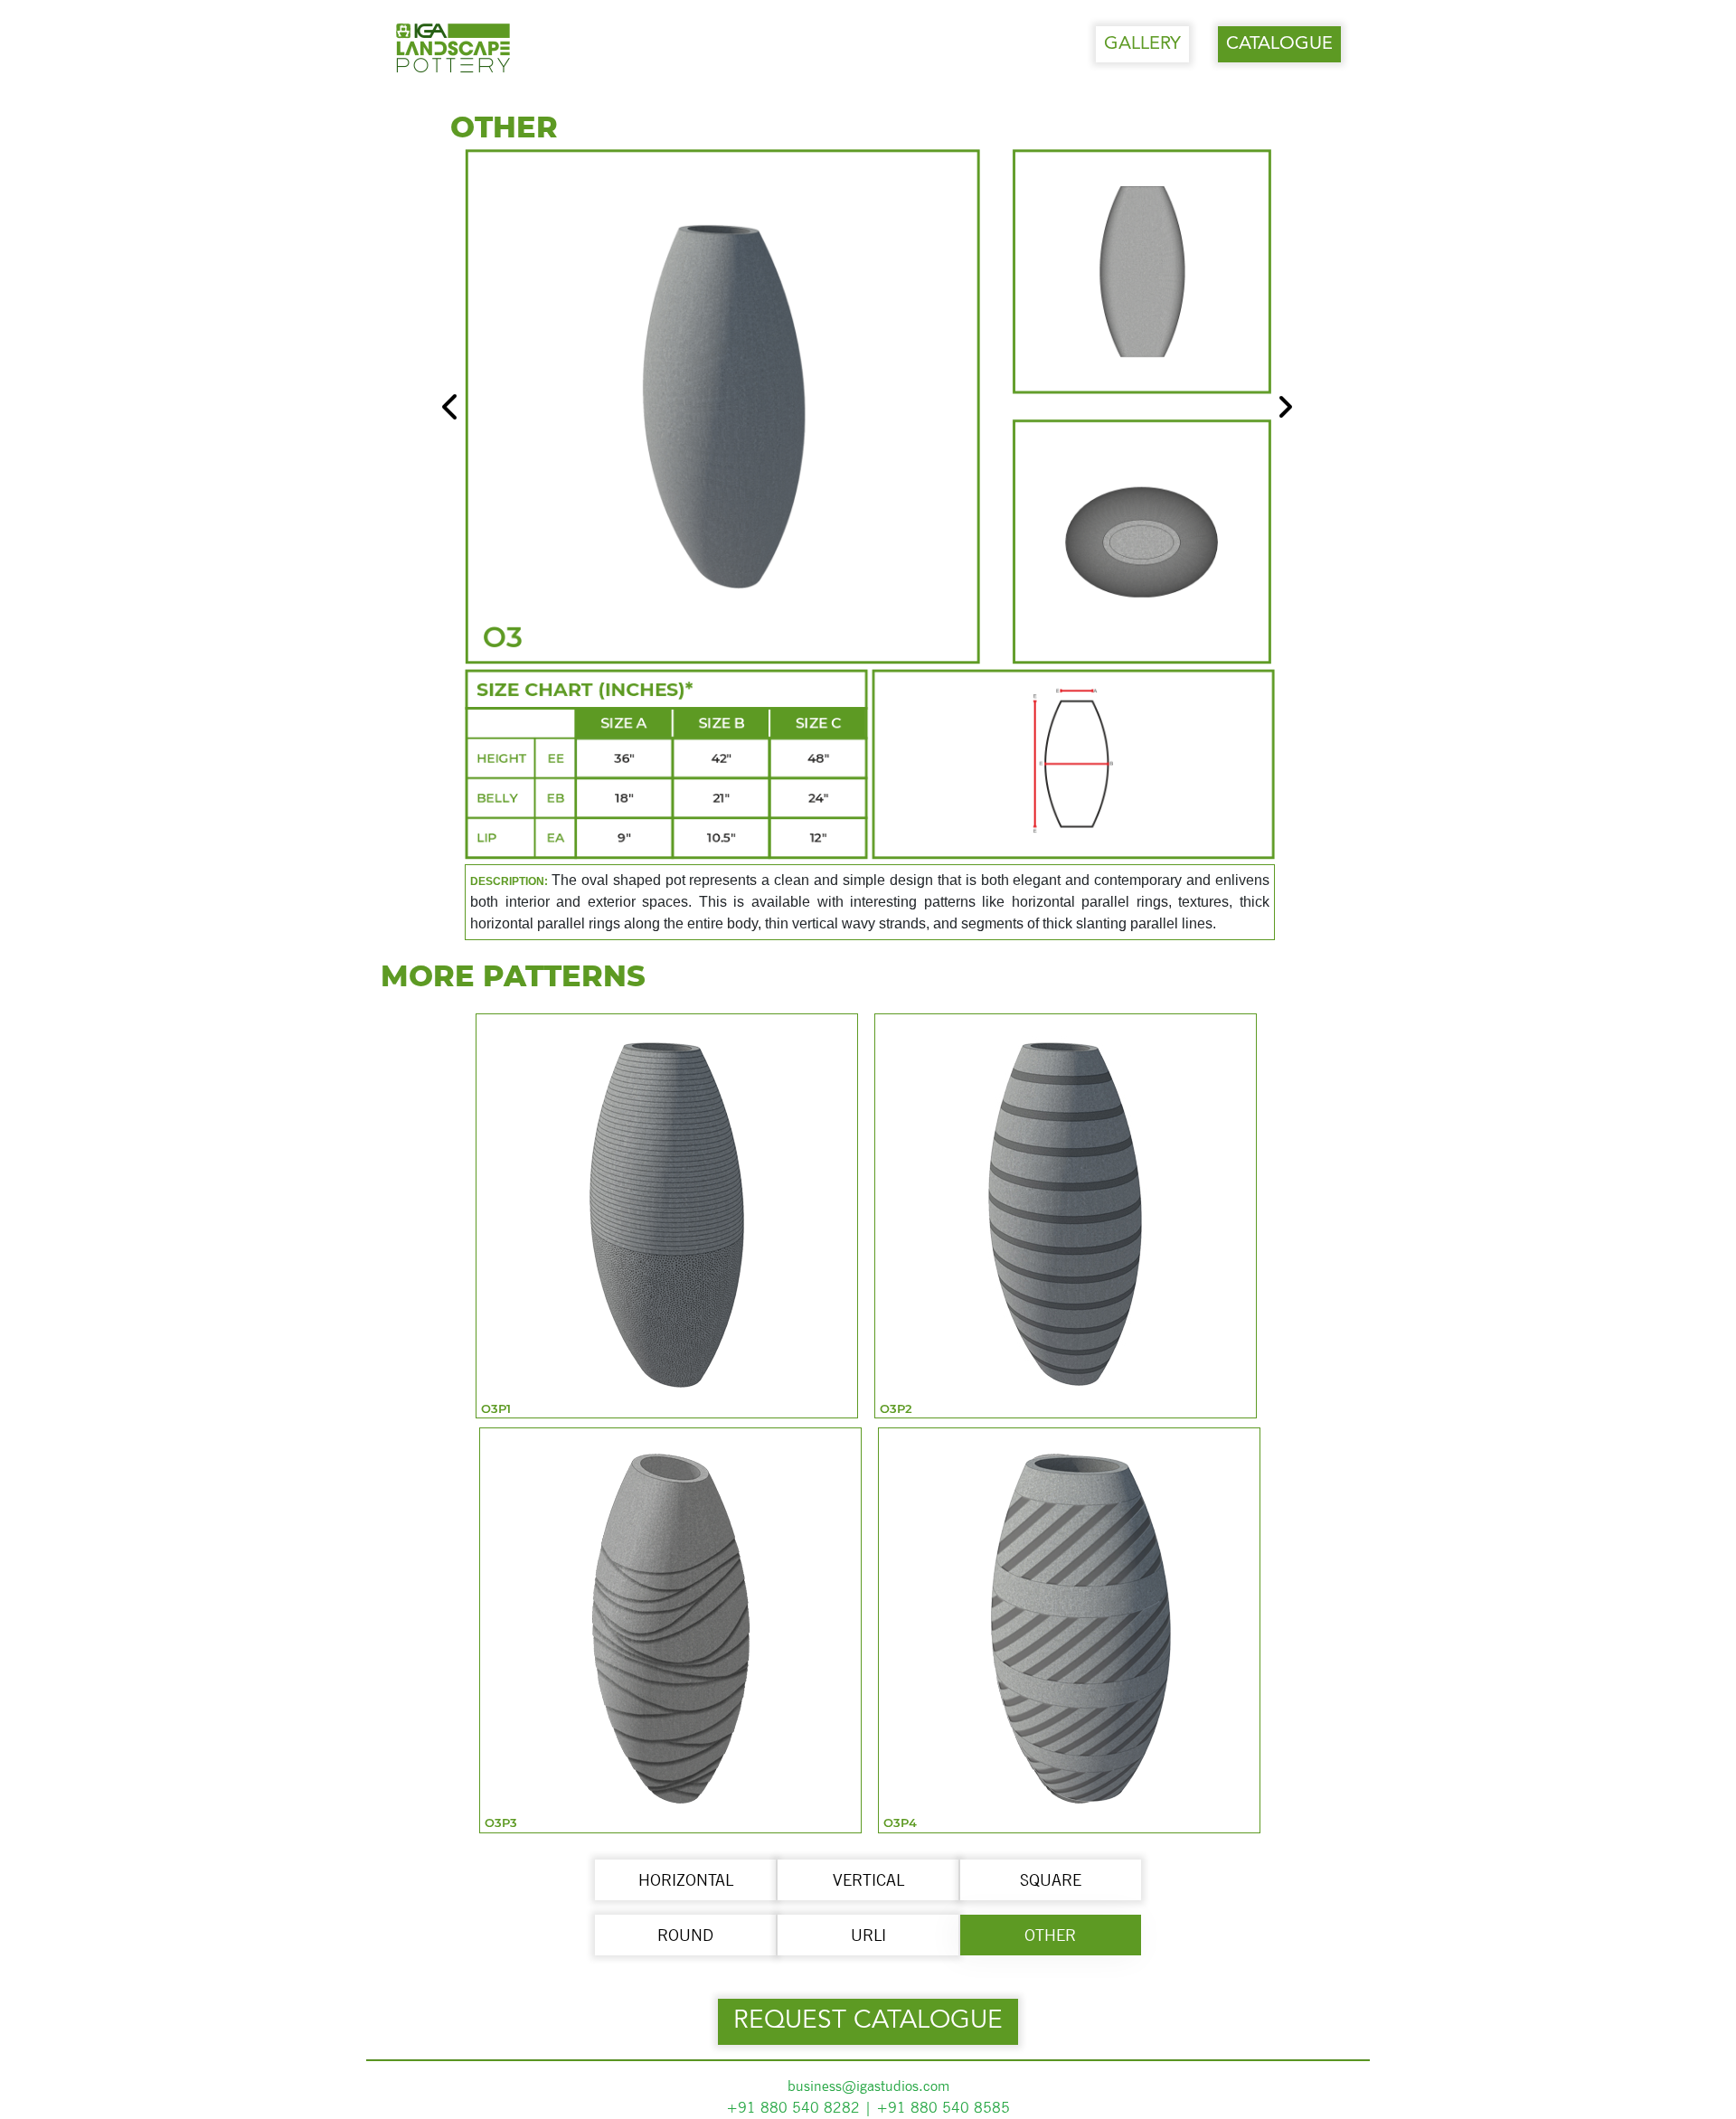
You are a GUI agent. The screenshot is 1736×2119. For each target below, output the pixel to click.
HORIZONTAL (686, 1880)
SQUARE (1051, 1880)
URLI (868, 1935)
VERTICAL (868, 1880)
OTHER (1050, 1935)
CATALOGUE (1279, 44)
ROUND (685, 1935)
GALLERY (1142, 44)
